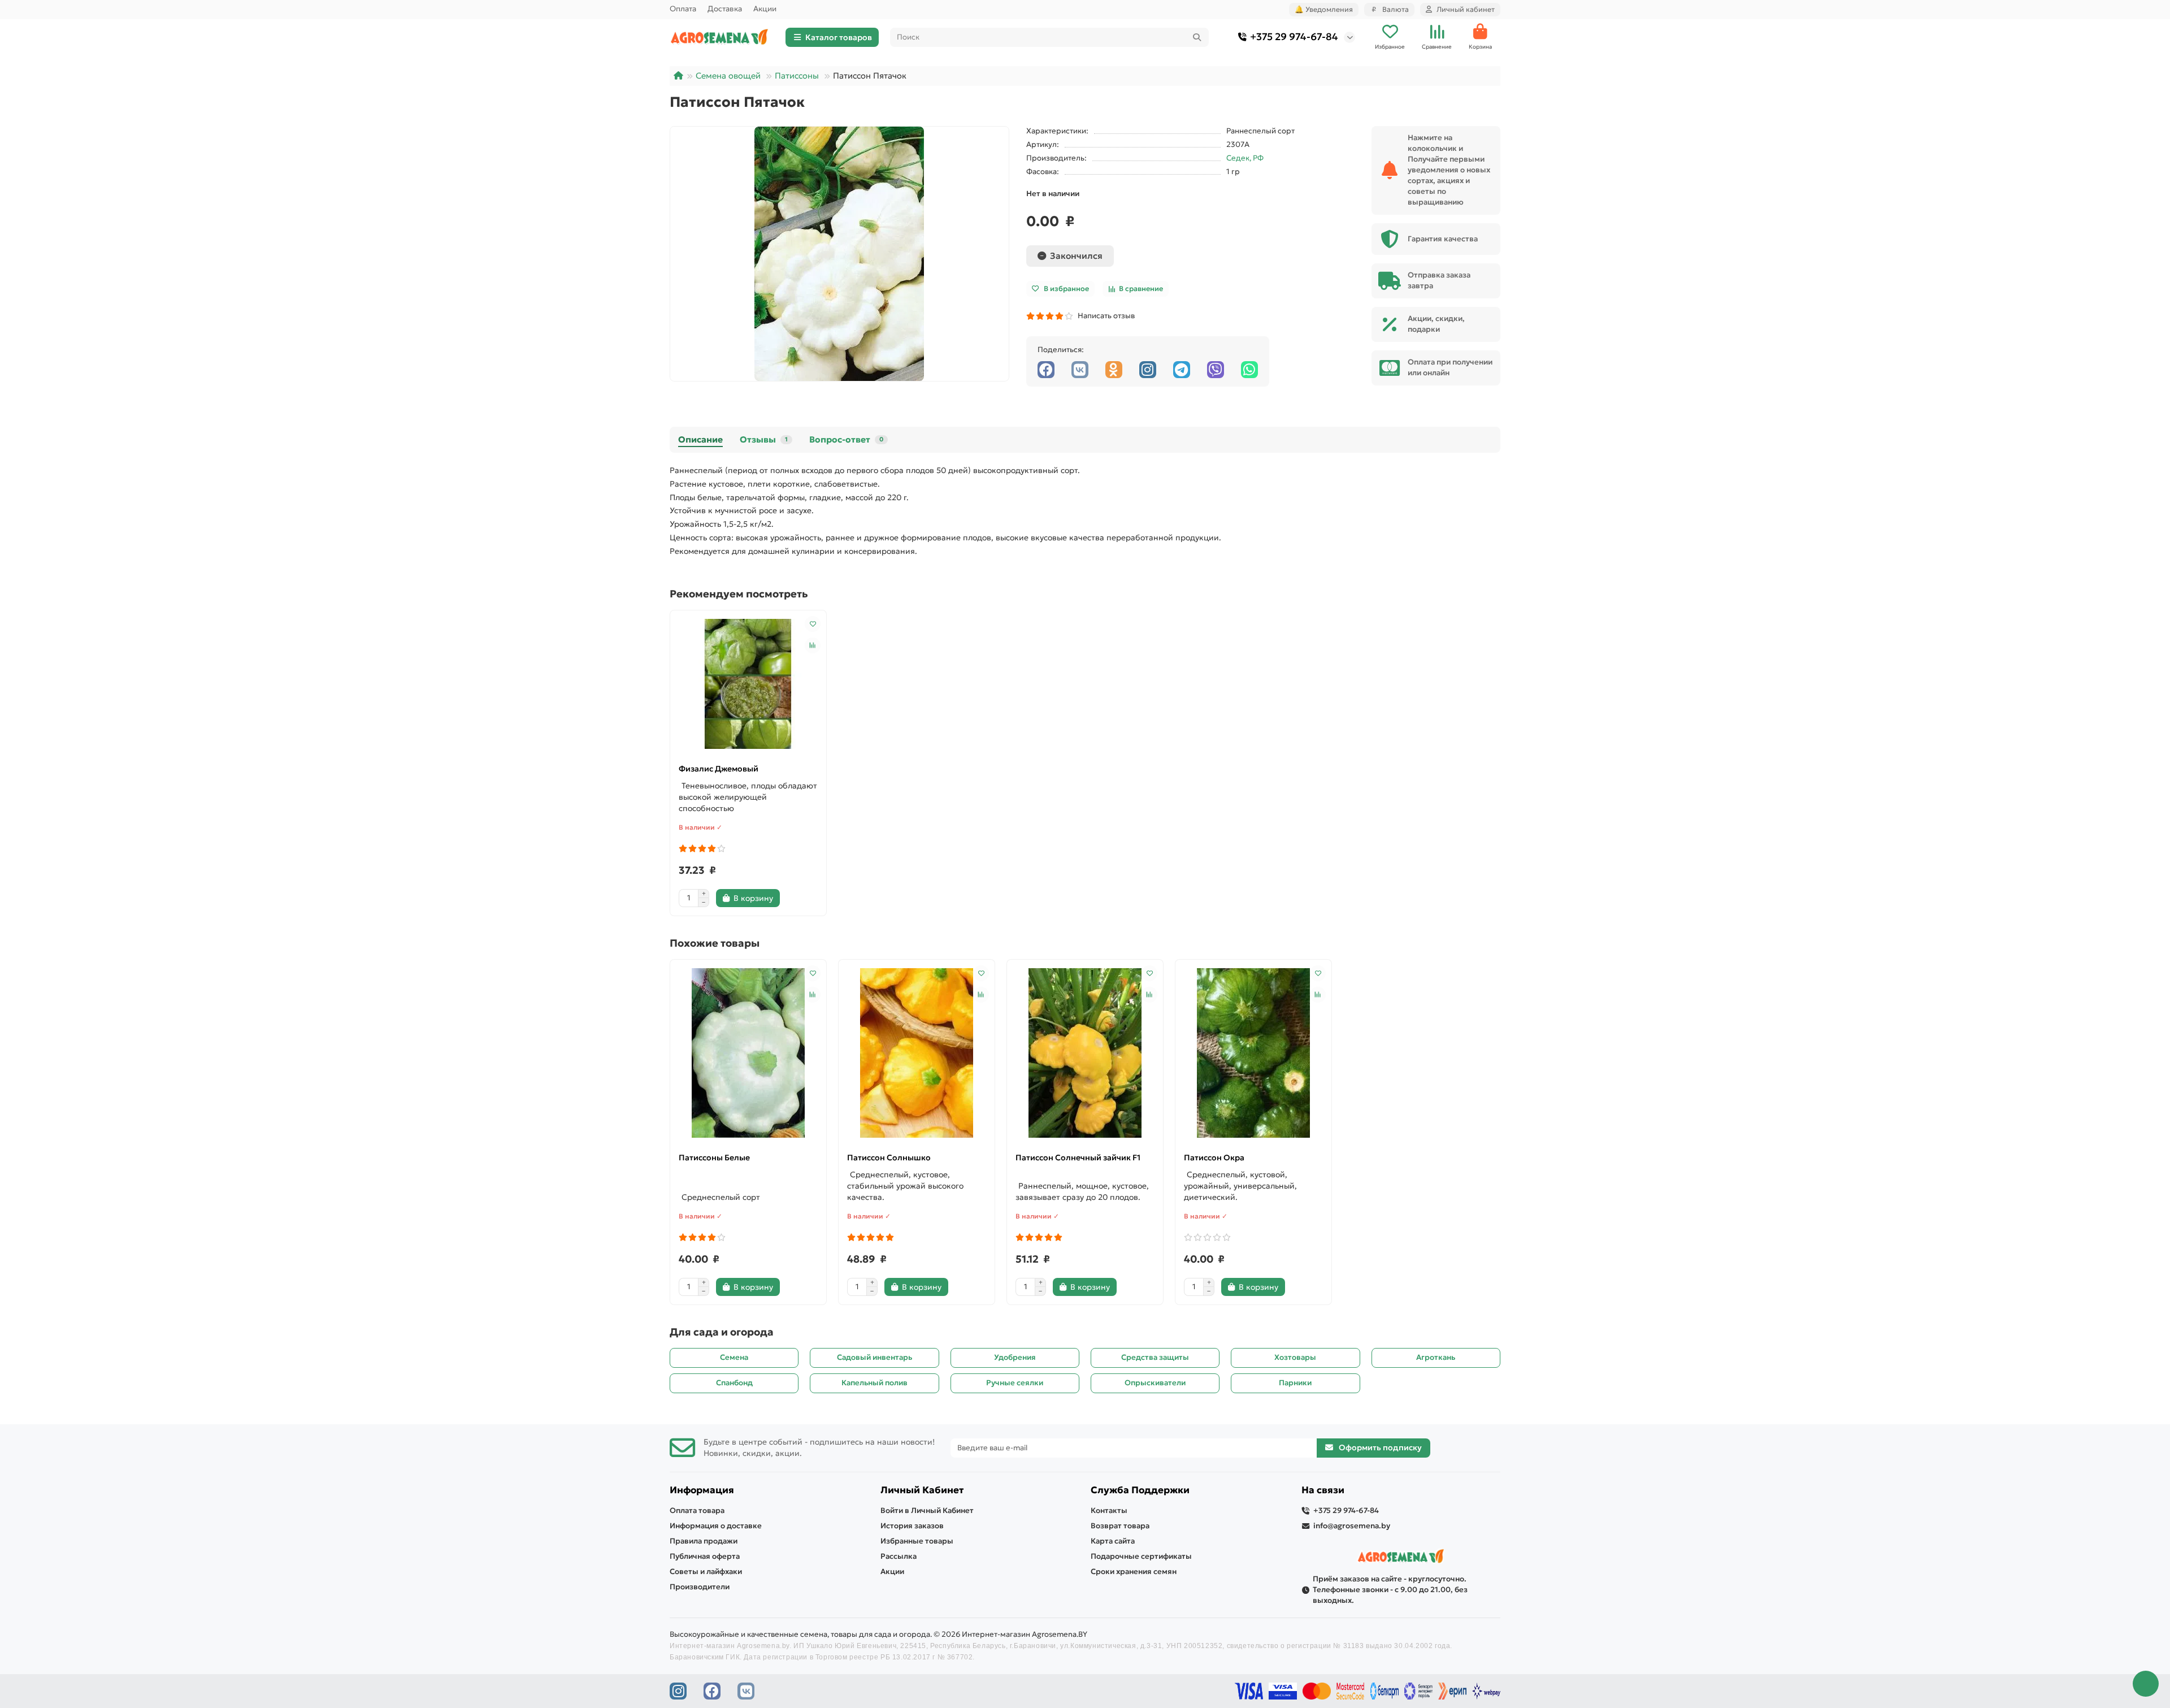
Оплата (683, 9)
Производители (700, 1587)
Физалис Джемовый (719, 769)
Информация (702, 1490)
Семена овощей (728, 76)
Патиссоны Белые (714, 1158)
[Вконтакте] (1080, 370)
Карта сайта (1113, 1541)
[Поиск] (1197, 37)
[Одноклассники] (1114, 370)
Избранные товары (917, 1541)
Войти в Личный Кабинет (927, 1510)
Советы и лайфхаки (706, 1572)
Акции (765, 9)
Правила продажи (704, 1541)
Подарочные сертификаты (1141, 1556)
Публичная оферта (705, 1556)
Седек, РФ (1245, 158)
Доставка (725, 9)
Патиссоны (797, 76)
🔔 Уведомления (1324, 9)
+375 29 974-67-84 (1294, 37)
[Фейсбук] (1046, 370)
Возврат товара (1120, 1526)
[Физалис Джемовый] (748, 684)
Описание (700, 439)
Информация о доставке (716, 1526)
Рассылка (899, 1556)
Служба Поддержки (1140, 1490)
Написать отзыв (1104, 316)
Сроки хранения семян (1134, 1572)
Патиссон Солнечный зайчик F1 (1078, 1158)
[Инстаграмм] (1148, 370)
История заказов (912, 1526)
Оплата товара (697, 1510)
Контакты (1109, 1510)
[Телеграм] (1182, 370)
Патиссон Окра (1214, 1158)
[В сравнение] (813, 645)
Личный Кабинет (922, 1490)
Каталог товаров (839, 37)
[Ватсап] (1249, 370)
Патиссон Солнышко (889, 1158)
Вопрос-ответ (846, 439)
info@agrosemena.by (1352, 1526)
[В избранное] (813, 624)
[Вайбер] (1216, 370)
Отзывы (764, 439)
